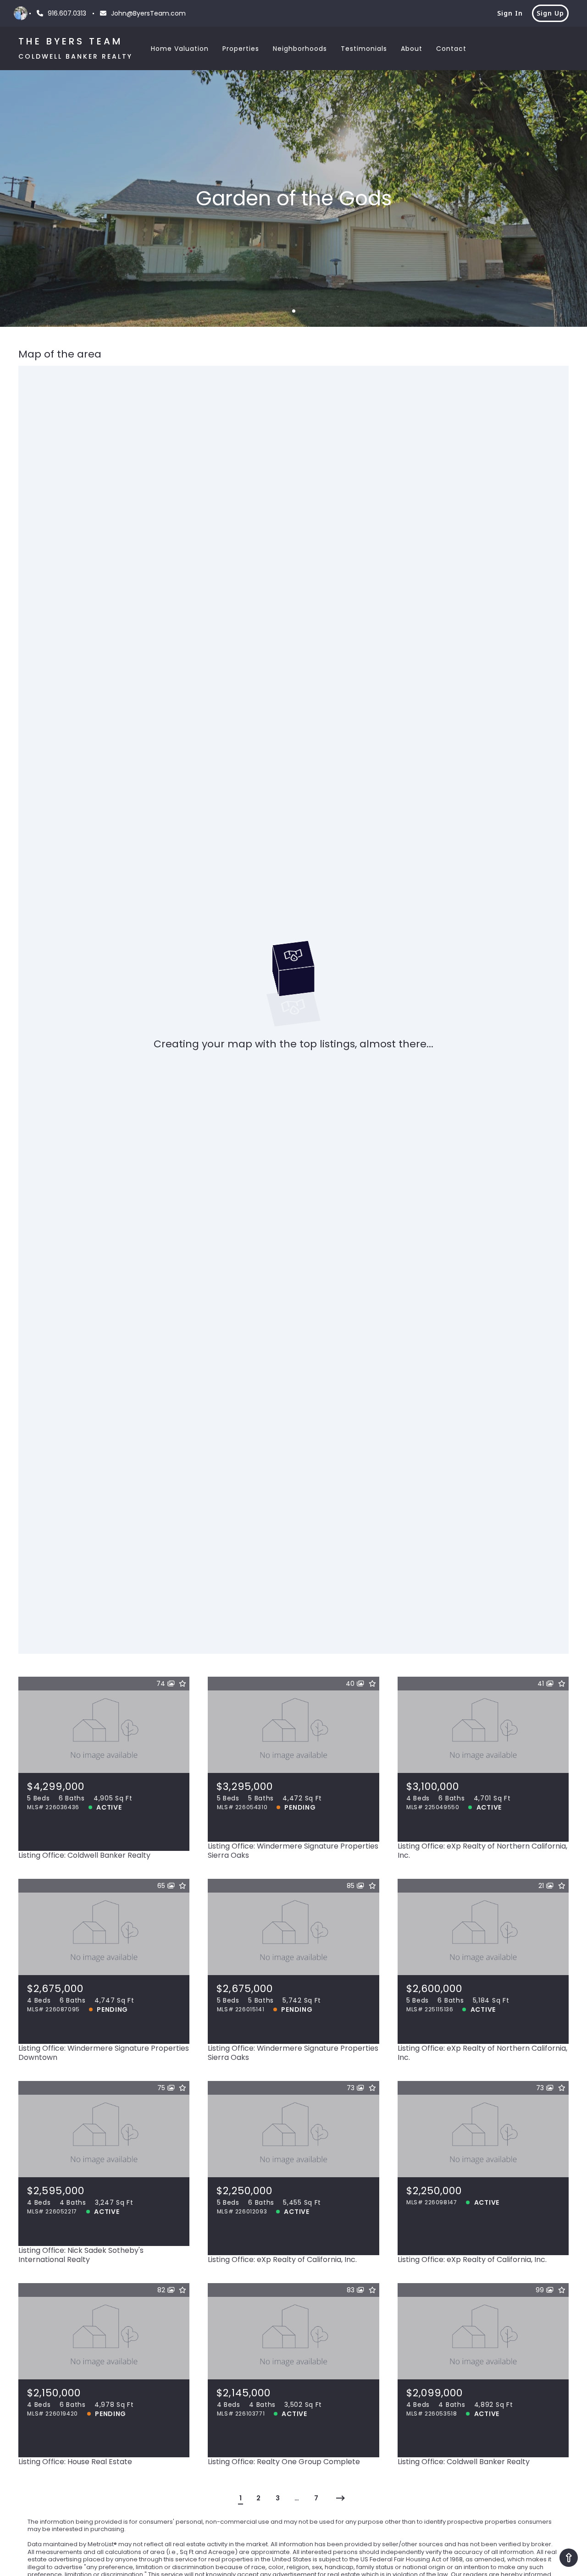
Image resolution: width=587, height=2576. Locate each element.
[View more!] (176, 1837)
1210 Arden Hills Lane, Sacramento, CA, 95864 (293, 2158)
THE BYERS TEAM (71, 41)
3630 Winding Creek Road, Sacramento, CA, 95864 (104, 1753)
